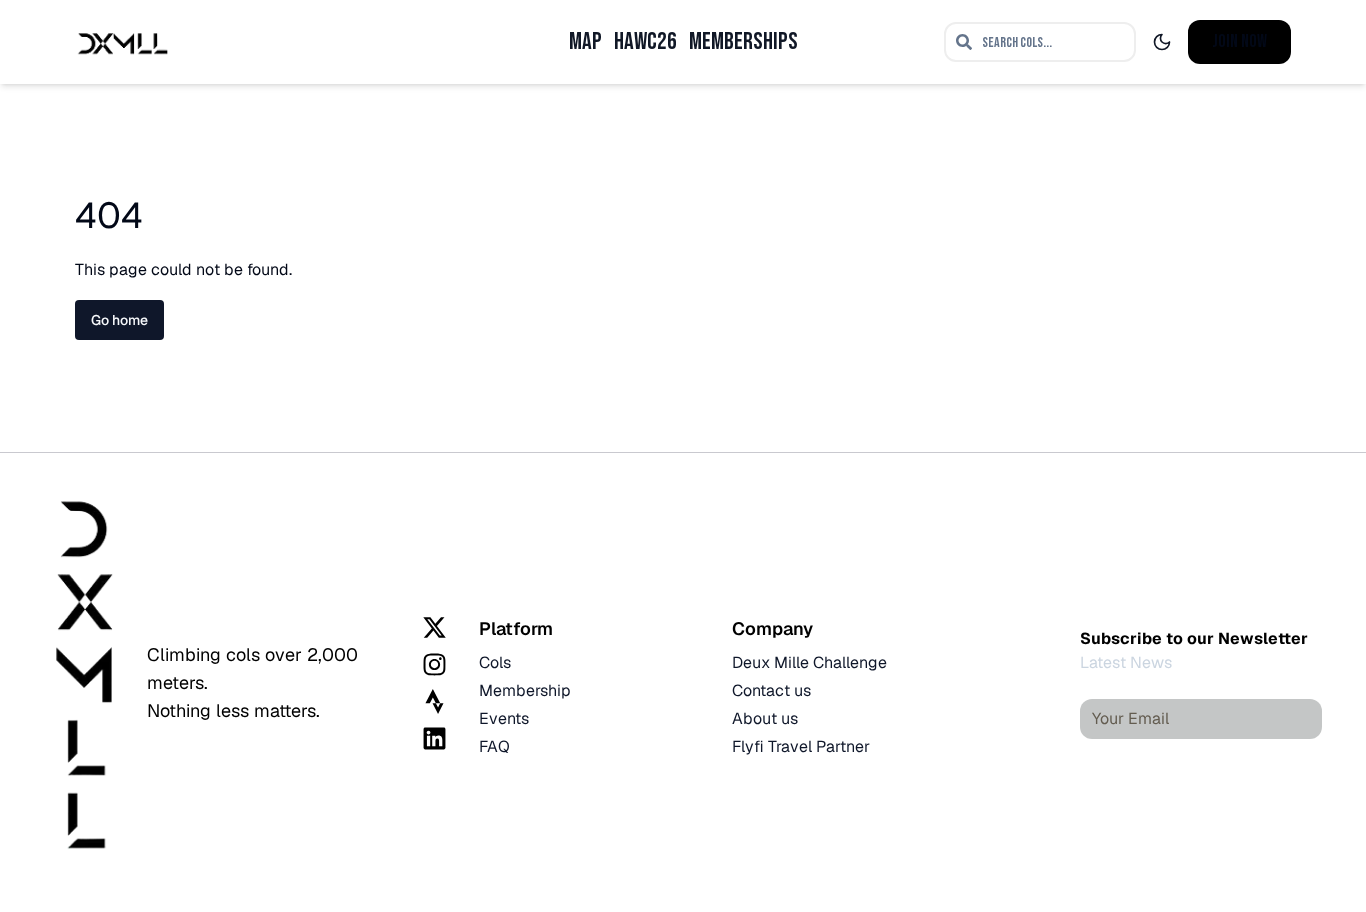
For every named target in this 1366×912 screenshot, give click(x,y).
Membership (525, 690)
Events (504, 718)
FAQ (494, 746)
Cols (495, 662)
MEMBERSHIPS (743, 41)
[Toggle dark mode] (1162, 42)
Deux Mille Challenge (809, 662)
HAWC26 (645, 41)
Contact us (771, 690)
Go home (119, 320)
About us (765, 718)
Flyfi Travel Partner (801, 746)
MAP (585, 41)
